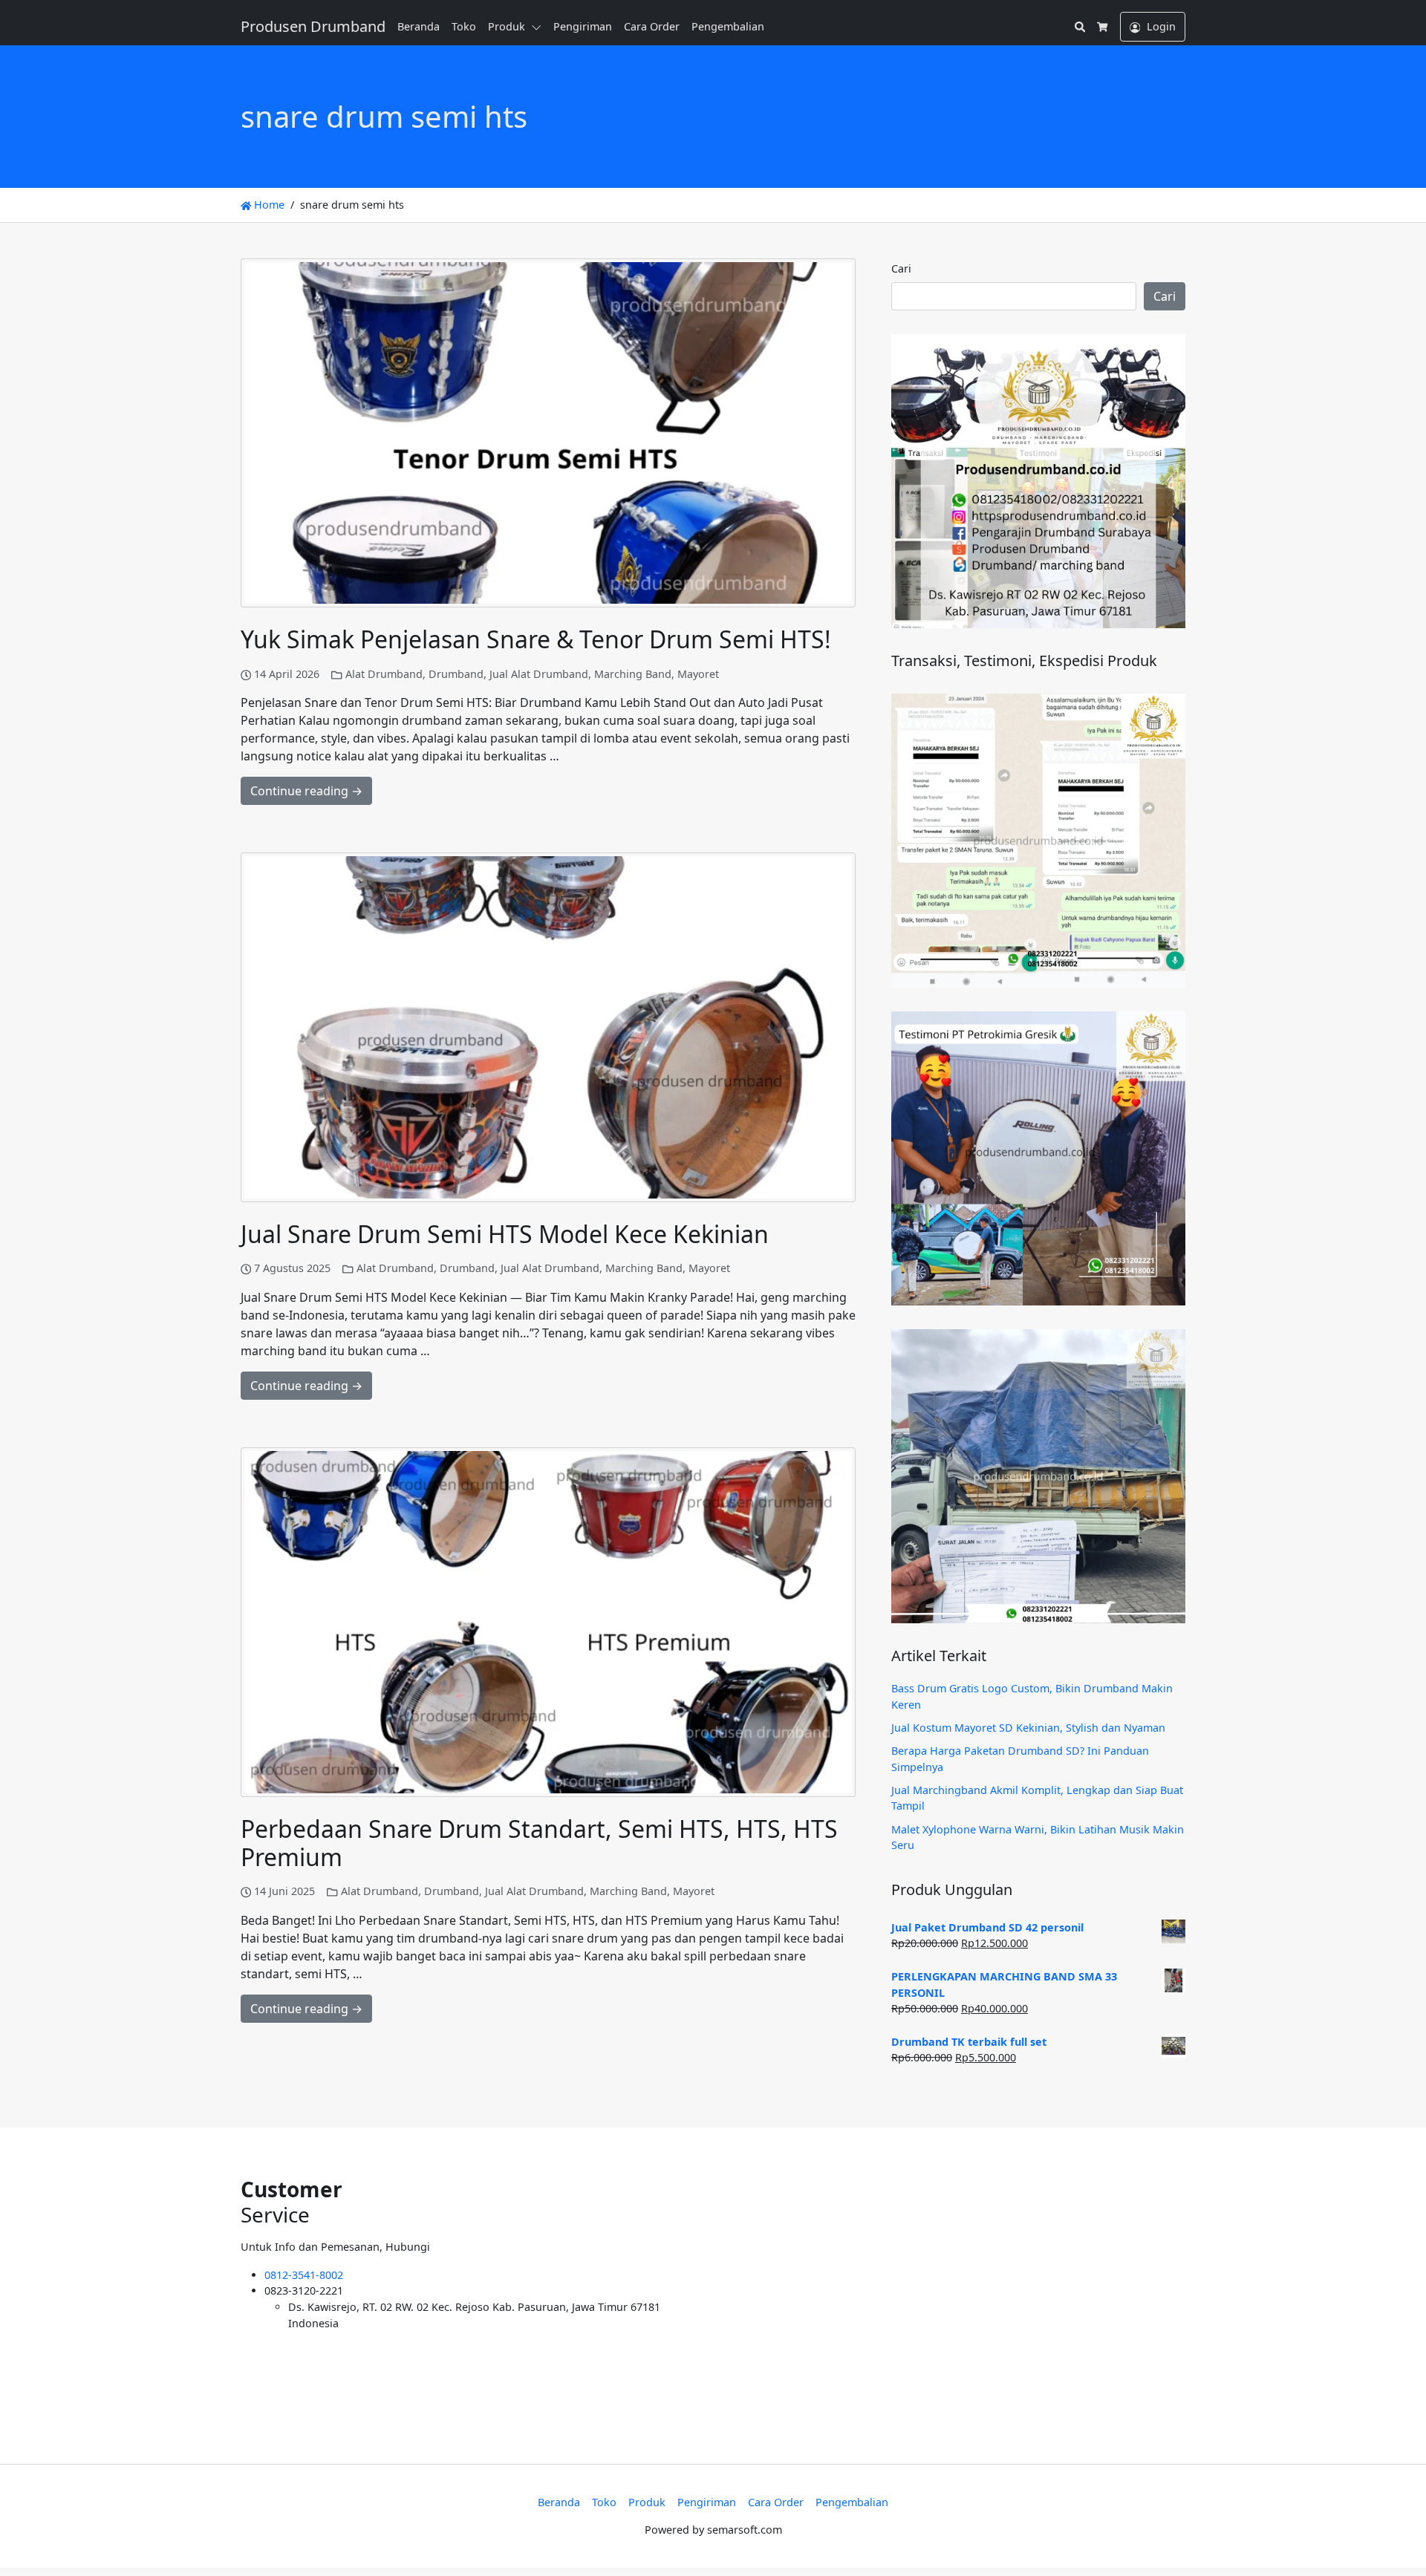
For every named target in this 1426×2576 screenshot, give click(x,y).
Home (268, 205)
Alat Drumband (384, 674)
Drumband (456, 674)
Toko (464, 26)
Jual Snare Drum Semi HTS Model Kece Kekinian (505, 1234)
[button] (539, 27)
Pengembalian (728, 26)
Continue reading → (306, 791)
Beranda (419, 26)
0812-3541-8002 (304, 2275)
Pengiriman (583, 26)
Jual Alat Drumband (539, 674)
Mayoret (698, 674)
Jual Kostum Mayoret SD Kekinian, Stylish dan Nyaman (1028, 1728)
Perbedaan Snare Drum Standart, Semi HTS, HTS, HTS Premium (539, 1843)
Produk (507, 26)
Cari (901, 268)
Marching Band (633, 674)
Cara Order (652, 26)
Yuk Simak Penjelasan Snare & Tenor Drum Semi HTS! (536, 639)
